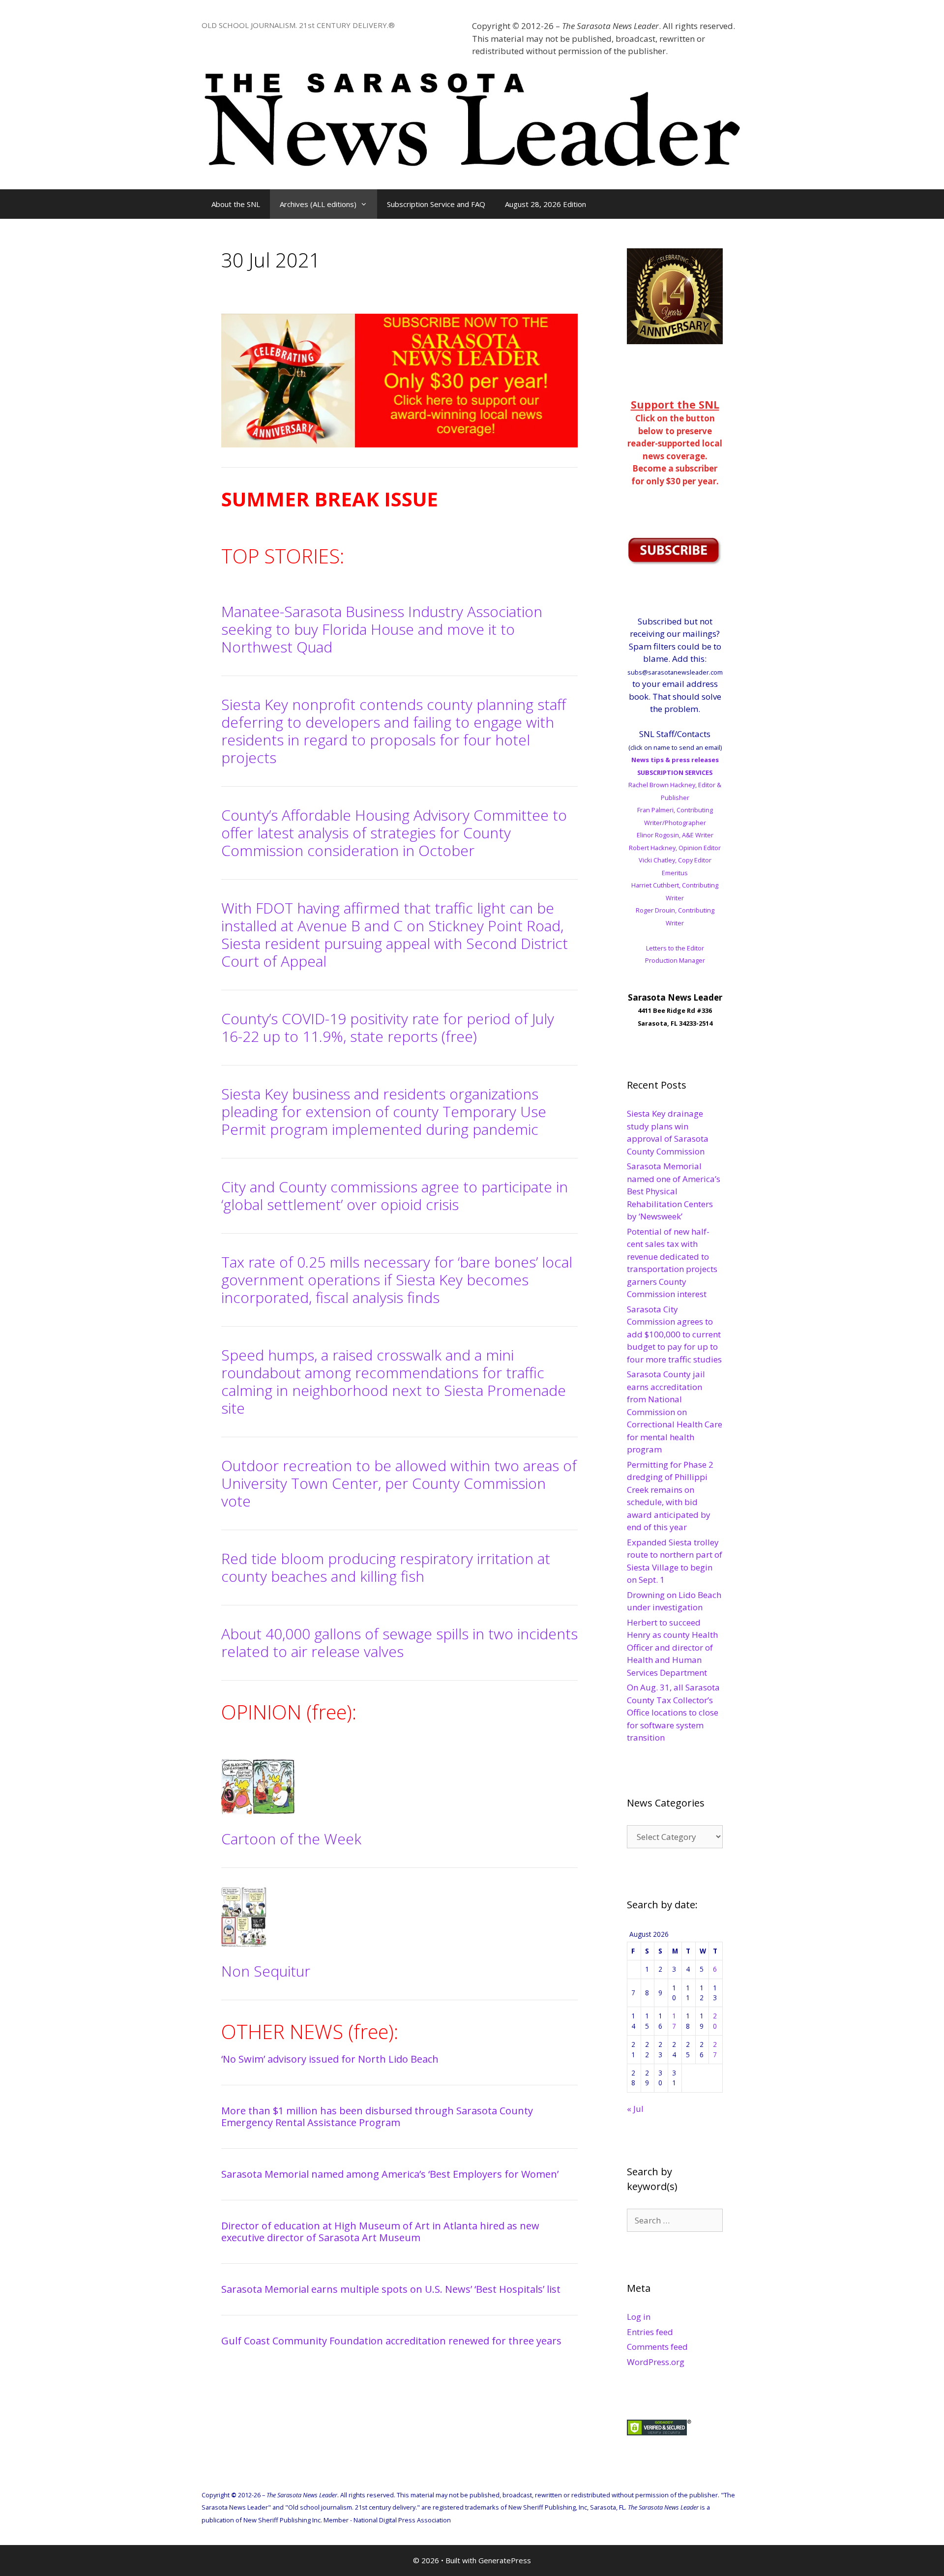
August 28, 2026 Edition (546, 204)
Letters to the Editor (675, 948)
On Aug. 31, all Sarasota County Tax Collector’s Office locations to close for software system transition (673, 1712)
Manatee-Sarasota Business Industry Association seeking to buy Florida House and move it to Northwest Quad (382, 629)
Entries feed (650, 2332)
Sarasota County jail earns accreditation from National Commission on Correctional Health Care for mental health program (675, 1412)
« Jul (635, 2109)
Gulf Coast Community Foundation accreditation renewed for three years (391, 2341)
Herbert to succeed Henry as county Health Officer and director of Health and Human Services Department (672, 1647)
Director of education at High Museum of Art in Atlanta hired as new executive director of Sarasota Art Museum (380, 2232)
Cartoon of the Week (291, 1839)
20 (715, 2021)
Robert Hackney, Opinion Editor (675, 848)
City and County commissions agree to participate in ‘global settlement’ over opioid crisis (395, 1196)
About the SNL (236, 204)
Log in (639, 2317)
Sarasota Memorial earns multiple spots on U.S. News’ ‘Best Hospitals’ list (391, 2289)
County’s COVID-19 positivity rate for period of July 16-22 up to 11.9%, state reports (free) (388, 1027)
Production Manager (675, 960)
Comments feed (657, 2347)
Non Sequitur (266, 1971)
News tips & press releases (675, 760)
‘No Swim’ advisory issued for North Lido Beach (330, 2059)
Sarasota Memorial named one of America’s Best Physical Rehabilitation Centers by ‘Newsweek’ (674, 1191)
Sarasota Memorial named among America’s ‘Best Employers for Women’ (390, 2174)
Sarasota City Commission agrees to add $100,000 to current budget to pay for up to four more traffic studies (674, 1334)
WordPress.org (656, 2362)
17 (674, 2021)
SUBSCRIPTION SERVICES (675, 772)
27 (715, 2049)
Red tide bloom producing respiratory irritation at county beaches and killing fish (386, 1567)
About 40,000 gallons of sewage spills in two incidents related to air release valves (399, 1643)
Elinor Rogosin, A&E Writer (675, 835)
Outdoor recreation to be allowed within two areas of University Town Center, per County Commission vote (399, 1483)
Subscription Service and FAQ (436, 204)
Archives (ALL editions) (318, 204)
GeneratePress (505, 2560)
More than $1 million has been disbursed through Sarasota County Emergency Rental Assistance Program (377, 2117)
